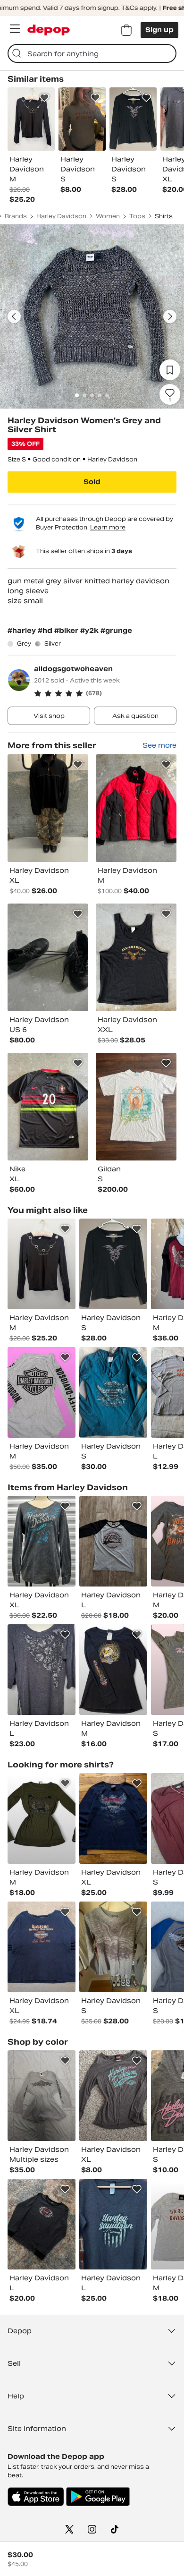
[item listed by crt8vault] (42, 2224)
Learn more (108, 527)
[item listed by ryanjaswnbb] (113, 1541)
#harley (23, 631)
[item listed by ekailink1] (113, 1264)
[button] (105, 693)
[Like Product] (44, 98)
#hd (46, 631)
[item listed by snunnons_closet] (113, 2224)
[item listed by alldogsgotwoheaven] (48, 808)
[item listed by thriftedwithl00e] (113, 1670)
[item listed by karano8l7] (113, 2096)
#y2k (90, 631)
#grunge (116, 631)
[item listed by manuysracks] (42, 1264)
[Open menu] (15, 29)
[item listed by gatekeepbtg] (42, 1818)
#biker (67, 631)
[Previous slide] (14, 316)
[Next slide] (170, 316)
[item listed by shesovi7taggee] (113, 1818)
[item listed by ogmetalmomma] (42, 1670)
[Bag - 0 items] (126, 30)
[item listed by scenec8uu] (42, 1392)
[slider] (92, 316)
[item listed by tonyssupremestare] (42, 1947)
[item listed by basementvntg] (42, 1541)
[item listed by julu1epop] (113, 1947)
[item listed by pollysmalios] (113, 1392)
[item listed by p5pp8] (42, 2096)
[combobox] (92, 53)
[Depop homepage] (49, 30)
